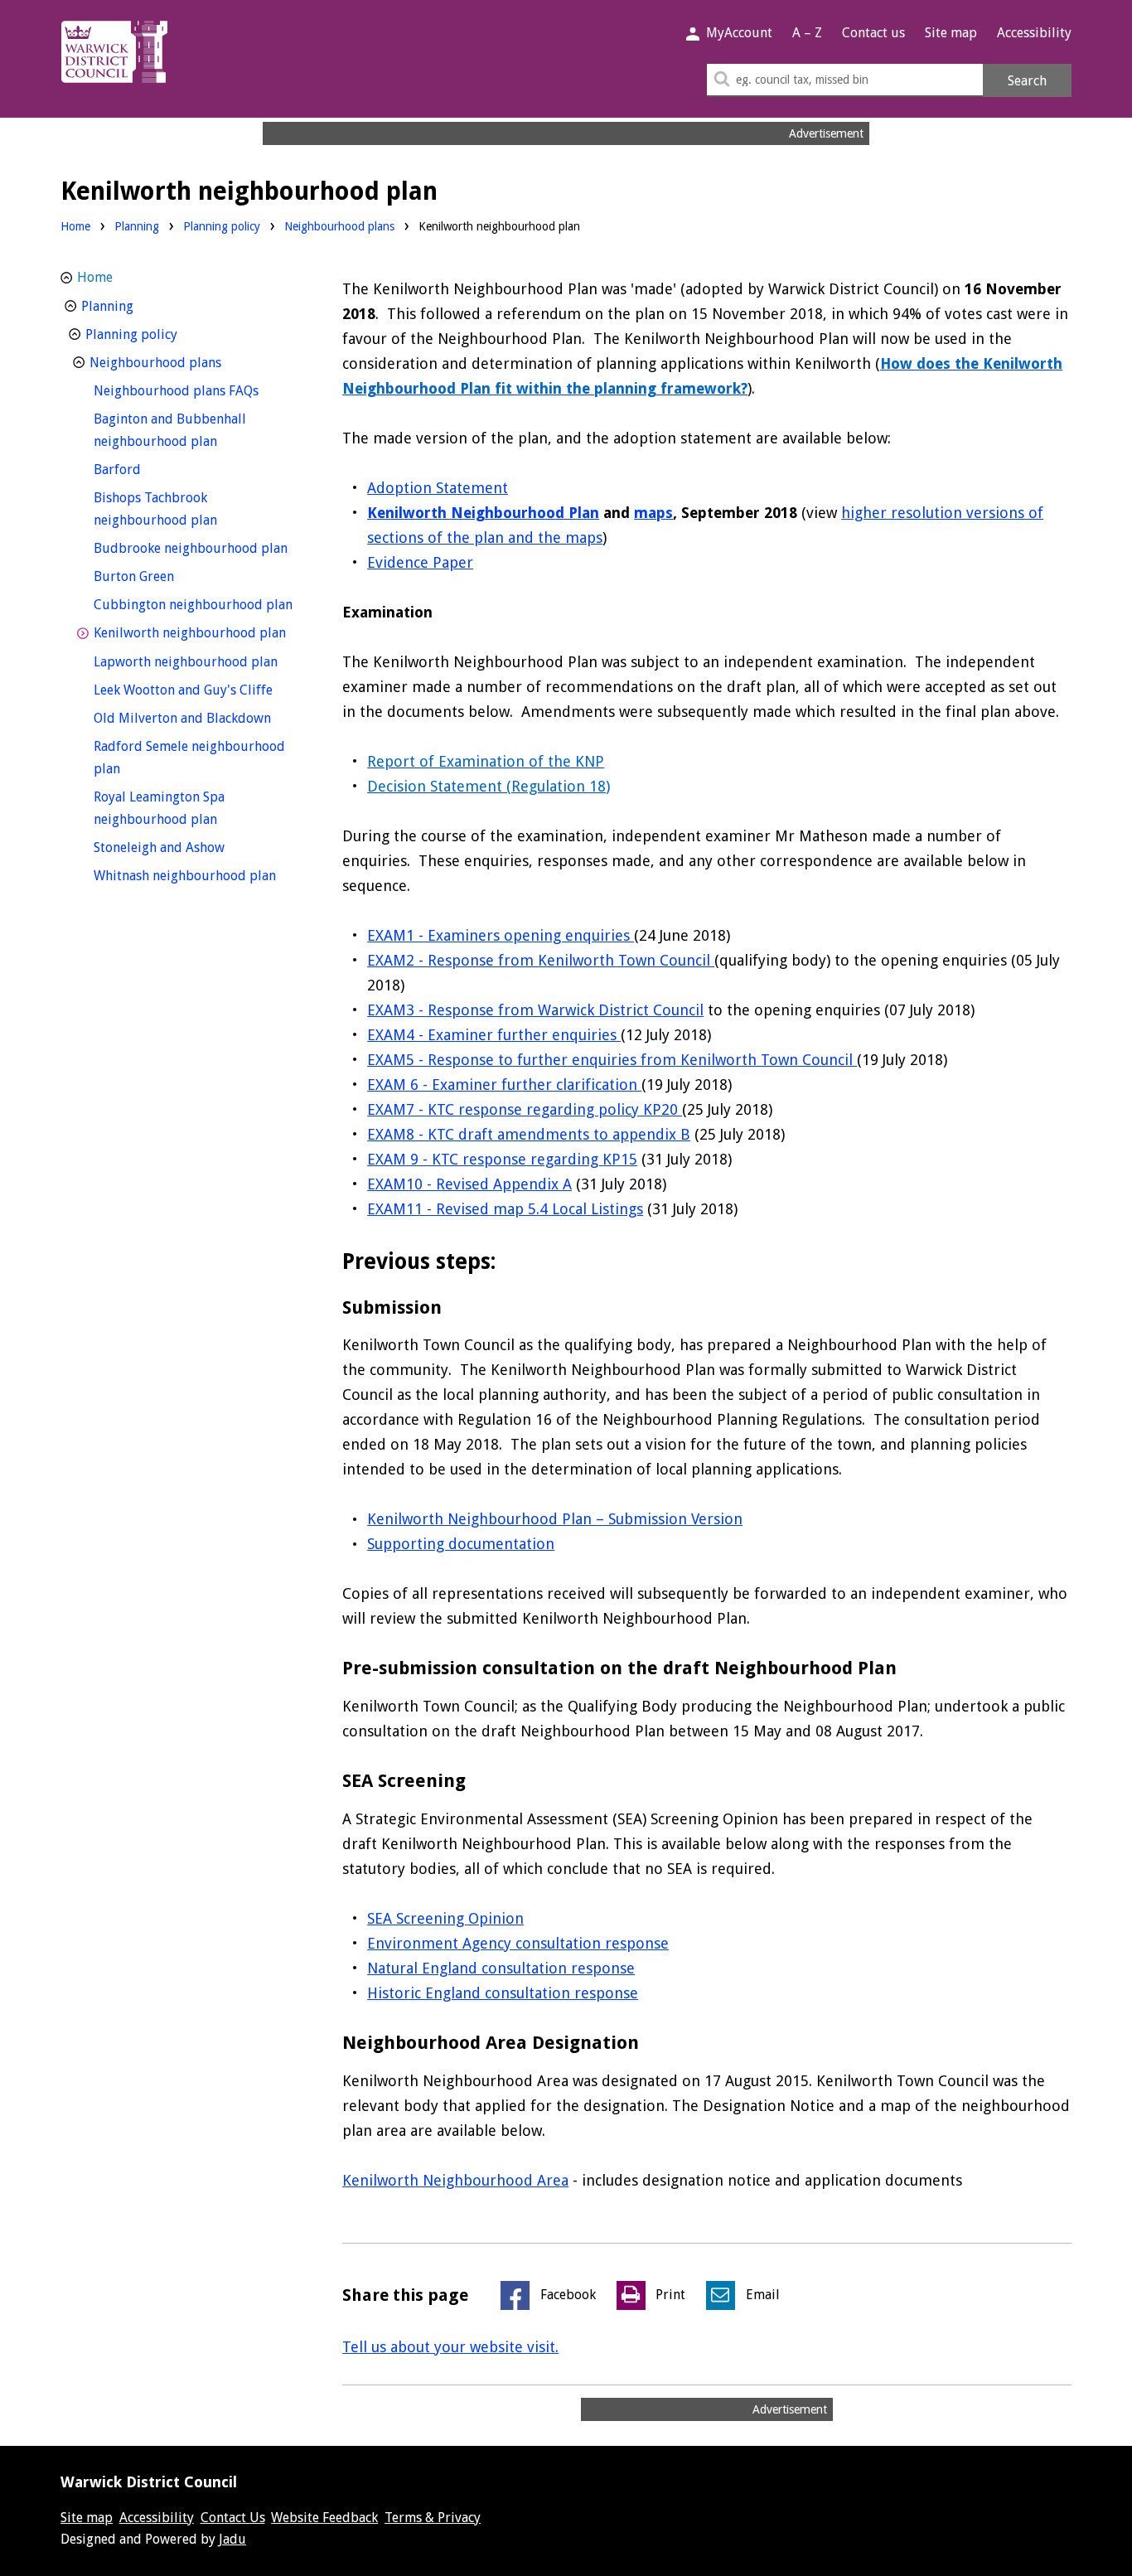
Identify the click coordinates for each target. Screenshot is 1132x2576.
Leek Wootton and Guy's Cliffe (197, 690)
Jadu (232, 2539)
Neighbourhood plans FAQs (197, 390)
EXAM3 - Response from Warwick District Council (535, 1010)
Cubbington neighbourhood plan (197, 604)
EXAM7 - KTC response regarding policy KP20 (525, 1109)
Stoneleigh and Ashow (190, 847)
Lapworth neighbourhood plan (197, 661)
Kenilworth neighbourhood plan (197, 632)
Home (75, 226)
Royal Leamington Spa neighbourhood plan (186, 808)
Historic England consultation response (503, 1993)
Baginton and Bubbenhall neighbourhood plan (186, 430)
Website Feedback (324, 2518)
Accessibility (1034, 33)
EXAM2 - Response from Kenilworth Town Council (541, 960)
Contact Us (233, 2518)
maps (653, 513)
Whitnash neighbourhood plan (197, 875)
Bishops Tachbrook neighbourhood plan (186, 509)
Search (1027, 81)
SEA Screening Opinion (445, 1918)
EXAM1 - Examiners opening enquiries (501, 935)
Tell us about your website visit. (450, 2347)
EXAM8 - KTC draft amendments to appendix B (529, 1134)
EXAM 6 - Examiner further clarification (504, 1085)
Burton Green (164, 576)
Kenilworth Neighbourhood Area (455, 2180)
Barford (148, 469)
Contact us (873, 33)
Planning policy (222, 226)
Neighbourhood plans (339, 226)
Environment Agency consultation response (518, 1943)
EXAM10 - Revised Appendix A (469, 1184)
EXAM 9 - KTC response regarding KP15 (502, 1159)
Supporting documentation (461, 1544)
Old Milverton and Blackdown (197, 718)
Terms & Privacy (433, 2518)
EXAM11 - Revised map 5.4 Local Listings (505, 1209)
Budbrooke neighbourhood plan (197, 548)
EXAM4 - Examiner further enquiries (494, 1035)
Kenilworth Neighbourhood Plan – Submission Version (555, 1519)
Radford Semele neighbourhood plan (189, 758)
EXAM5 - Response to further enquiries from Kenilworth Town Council (612, 1060)
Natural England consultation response (501, 1968)
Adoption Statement (438, 488)
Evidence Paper (420, 562)
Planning (137, 226)
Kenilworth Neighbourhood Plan (483, 513)
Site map (951, 33)
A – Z (807, 33)
